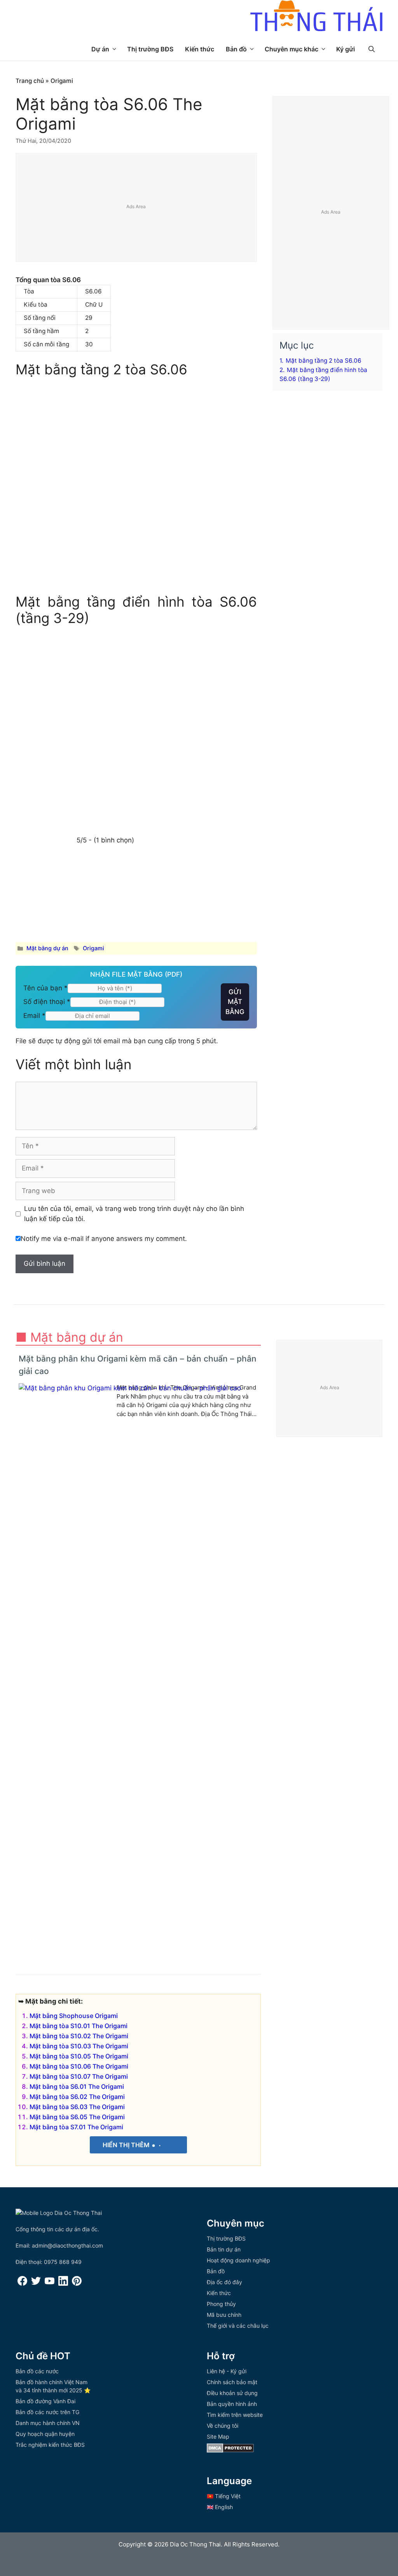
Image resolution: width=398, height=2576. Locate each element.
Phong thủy (221, 2304)
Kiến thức (200, 49)
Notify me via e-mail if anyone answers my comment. (104, 1239)
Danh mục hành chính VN (48, 2423)
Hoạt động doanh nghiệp (238, 2260)
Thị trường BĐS (150, 49)
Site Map (218, 2436)
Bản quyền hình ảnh (232, 2404)
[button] (372, 49)
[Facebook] (22, 2284)
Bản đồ (236, 49)
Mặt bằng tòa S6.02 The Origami (77, 2097)
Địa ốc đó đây (224, 2282)
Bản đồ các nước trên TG (47, 2412)
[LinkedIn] (63, 2284)
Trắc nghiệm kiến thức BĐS (50, 2445)
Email (34, 1016)
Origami (62, 81)
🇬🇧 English (220, 2507)
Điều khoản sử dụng (232, 2393)
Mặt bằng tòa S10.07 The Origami (79, 2076)
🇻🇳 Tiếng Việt (224, 2496)
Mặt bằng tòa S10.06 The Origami (79, 2066)
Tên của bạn (45, 988)
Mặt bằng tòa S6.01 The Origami (77, 2086)
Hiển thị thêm (127, 2145)
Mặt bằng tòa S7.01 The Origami (76, 2127)
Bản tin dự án (224, 2249)
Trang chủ (30, 81)
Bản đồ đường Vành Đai (45, 2401)
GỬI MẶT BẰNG (235, 1002)
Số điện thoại (47, 1002)
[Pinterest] (77, 2284)
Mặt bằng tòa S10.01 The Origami (79, 2026)
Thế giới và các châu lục (238, 2326)
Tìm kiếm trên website (235, 2415)
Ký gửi (346, 49)
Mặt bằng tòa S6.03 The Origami (77, 2107)
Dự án (100, 49)
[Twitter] (36, 2284)
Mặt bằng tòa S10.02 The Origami (79, 2036)
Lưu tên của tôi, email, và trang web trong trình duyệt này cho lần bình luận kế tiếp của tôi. (134, 1214)
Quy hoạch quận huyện (45, 2434)
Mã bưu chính (224, 2315)
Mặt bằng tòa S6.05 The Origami (77, 2117)
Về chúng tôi (223, 2426)
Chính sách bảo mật (232, 2382)
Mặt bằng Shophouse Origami (74, 2016)
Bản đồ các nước (37, 2371)
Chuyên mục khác (292, 49)
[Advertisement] (137, 208)
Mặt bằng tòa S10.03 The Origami (79, 2046)
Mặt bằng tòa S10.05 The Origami (79, 2056)
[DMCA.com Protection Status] (230, 2451)
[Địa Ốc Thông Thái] (316, 17)
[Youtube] (50, 2284)
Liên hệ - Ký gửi (227, 2371)
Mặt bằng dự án (47, 948)
